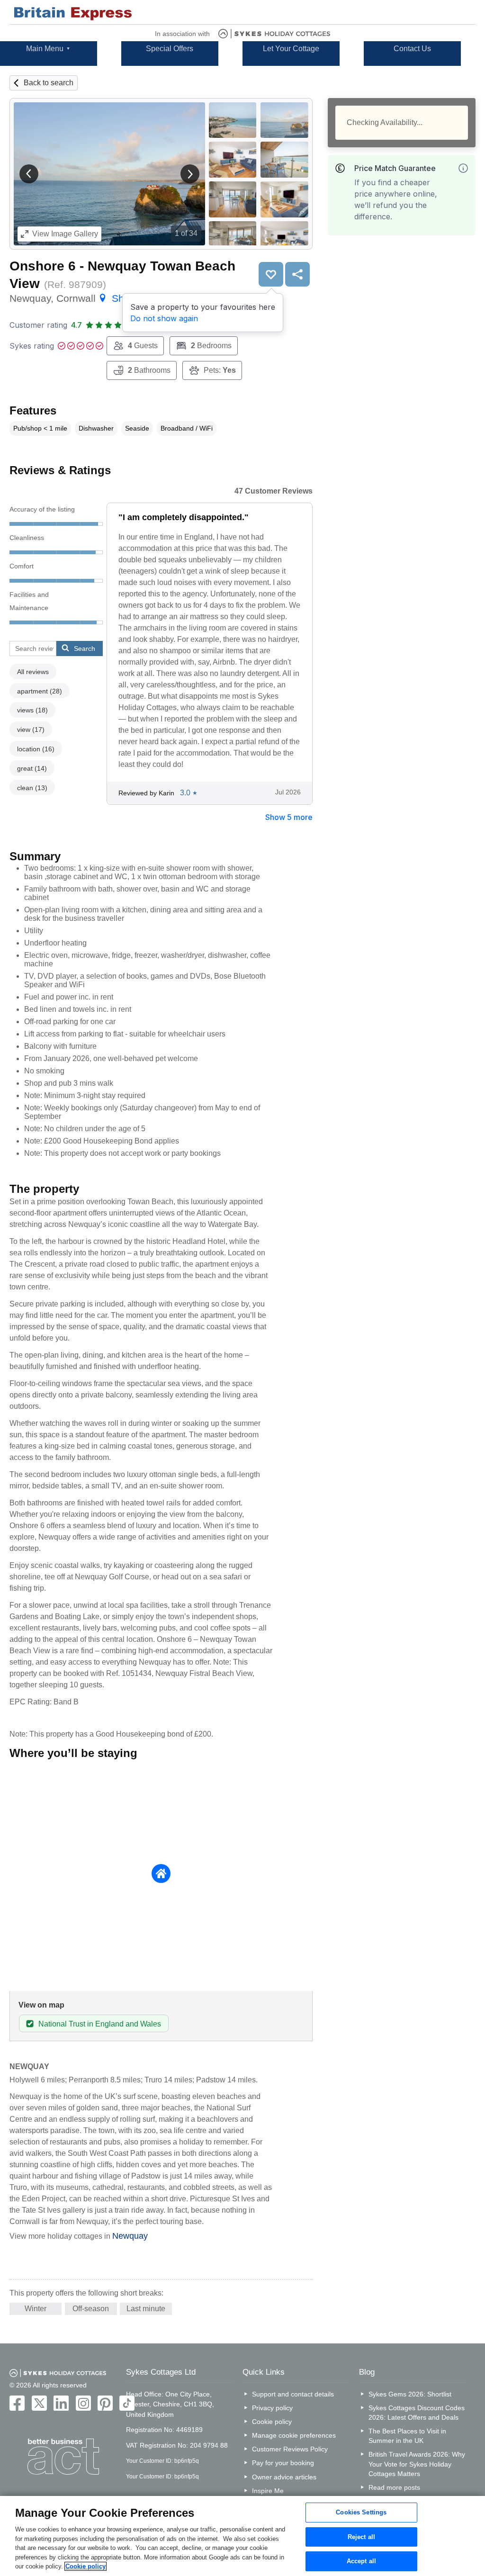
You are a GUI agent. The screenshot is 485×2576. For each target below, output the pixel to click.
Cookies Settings (361, 2512)
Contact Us (412, 49)
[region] (242, 2536)
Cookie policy (272, 2422)
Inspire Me (268, 2491)
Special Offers (170, 49)
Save (271, 274)
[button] (29, 174)
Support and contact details (293, 2394)
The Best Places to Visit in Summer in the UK (407, 2436)
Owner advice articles (284, 2477)
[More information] (463, 168)
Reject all (361, 2537)
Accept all (361, 2562)
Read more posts (394, 2487)
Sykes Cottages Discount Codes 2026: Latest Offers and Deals (417, 2413)
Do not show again (164, 318)
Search (85, 649)
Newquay (130, 2236)
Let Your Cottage (291, 49)
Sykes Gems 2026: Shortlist (410, 2394)
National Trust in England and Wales (100, 2024)
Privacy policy (272, 2408)
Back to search (49, 83)
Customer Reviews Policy (290, 2449)
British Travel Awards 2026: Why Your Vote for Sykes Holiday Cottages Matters (417, 2464)
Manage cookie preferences (294, 2435)
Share (297, 274)
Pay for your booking (283, 2463)
